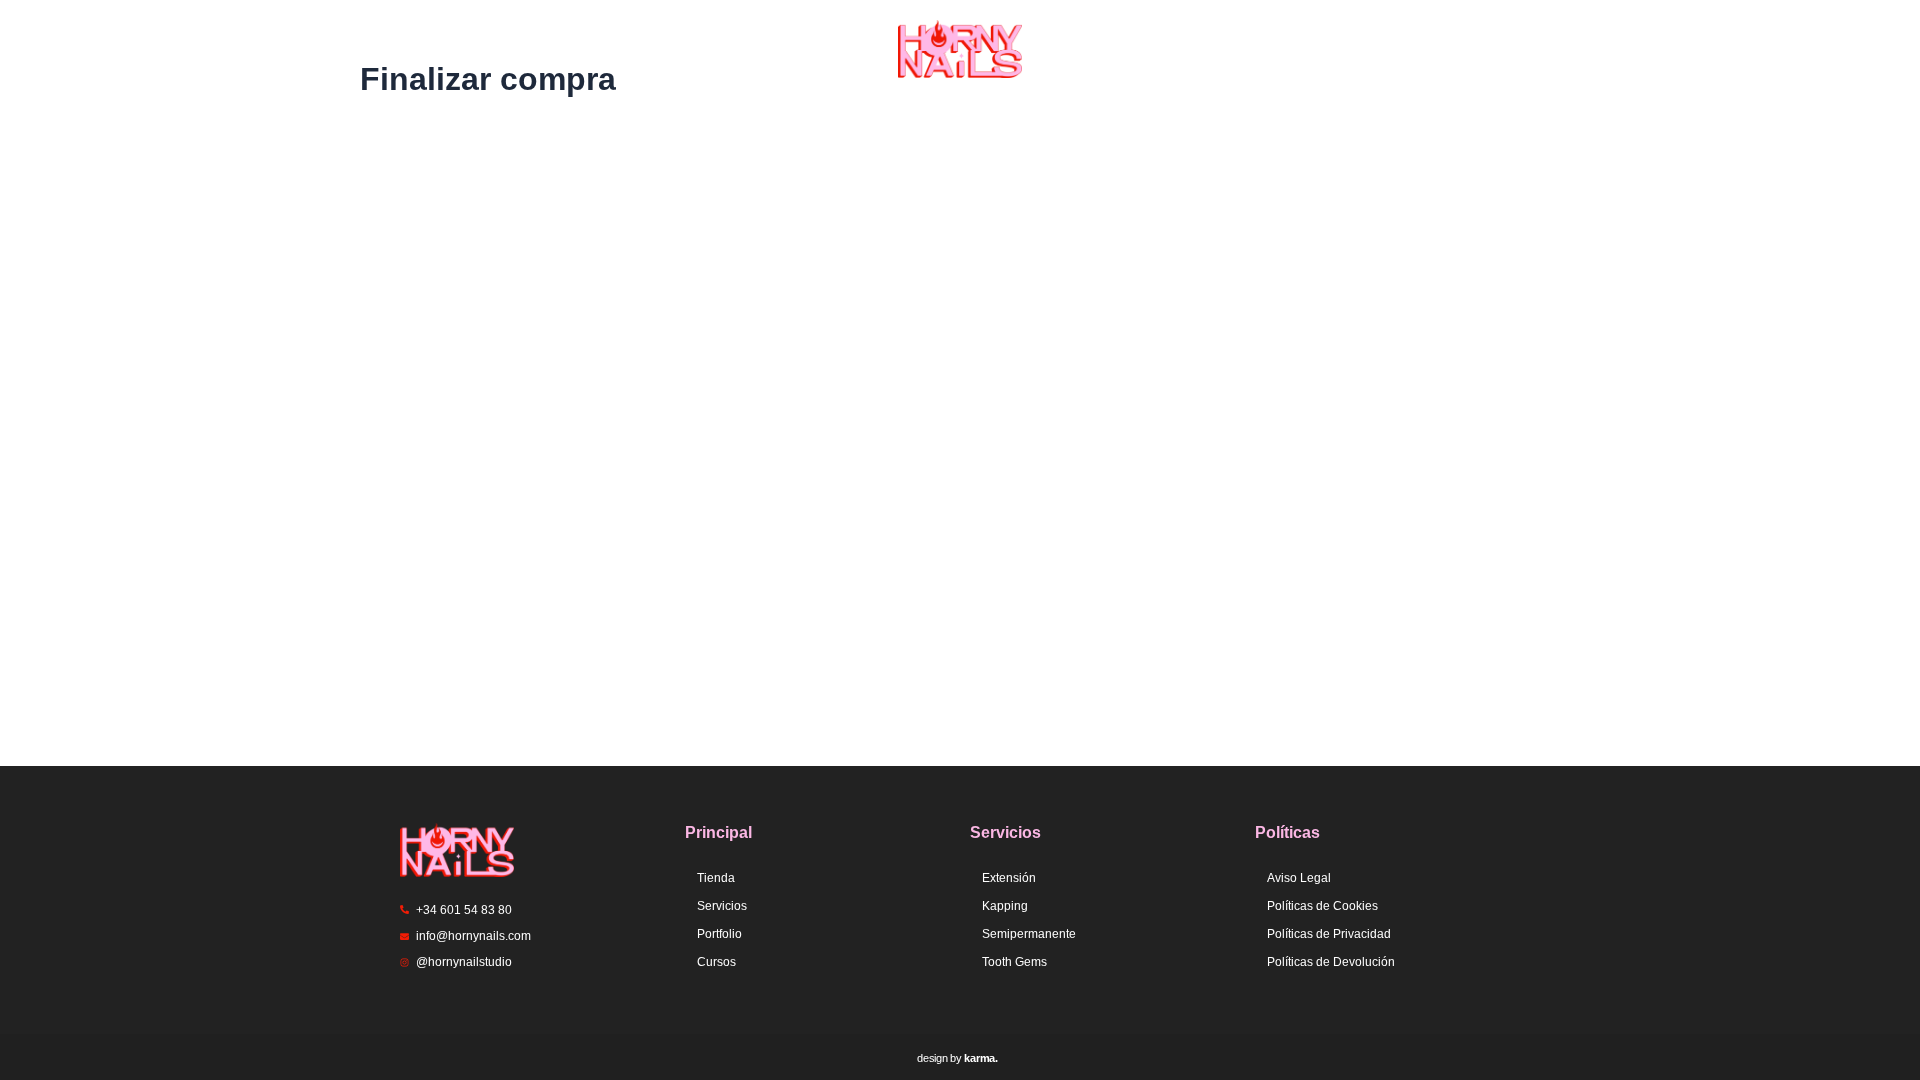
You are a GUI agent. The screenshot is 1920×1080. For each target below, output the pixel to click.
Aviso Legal (1299, 878)
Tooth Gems (1014, 962)
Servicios (755, 49)
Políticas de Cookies (1322, 906)
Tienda (626, 49)
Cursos (716, 962)
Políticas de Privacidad (1329, 934)
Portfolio (1158, 49)
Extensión (1009, 878)
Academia (1301, 49)
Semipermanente (1029, 934)
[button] (760, 49)
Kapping (1005, 906)
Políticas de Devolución (1331, 962)
